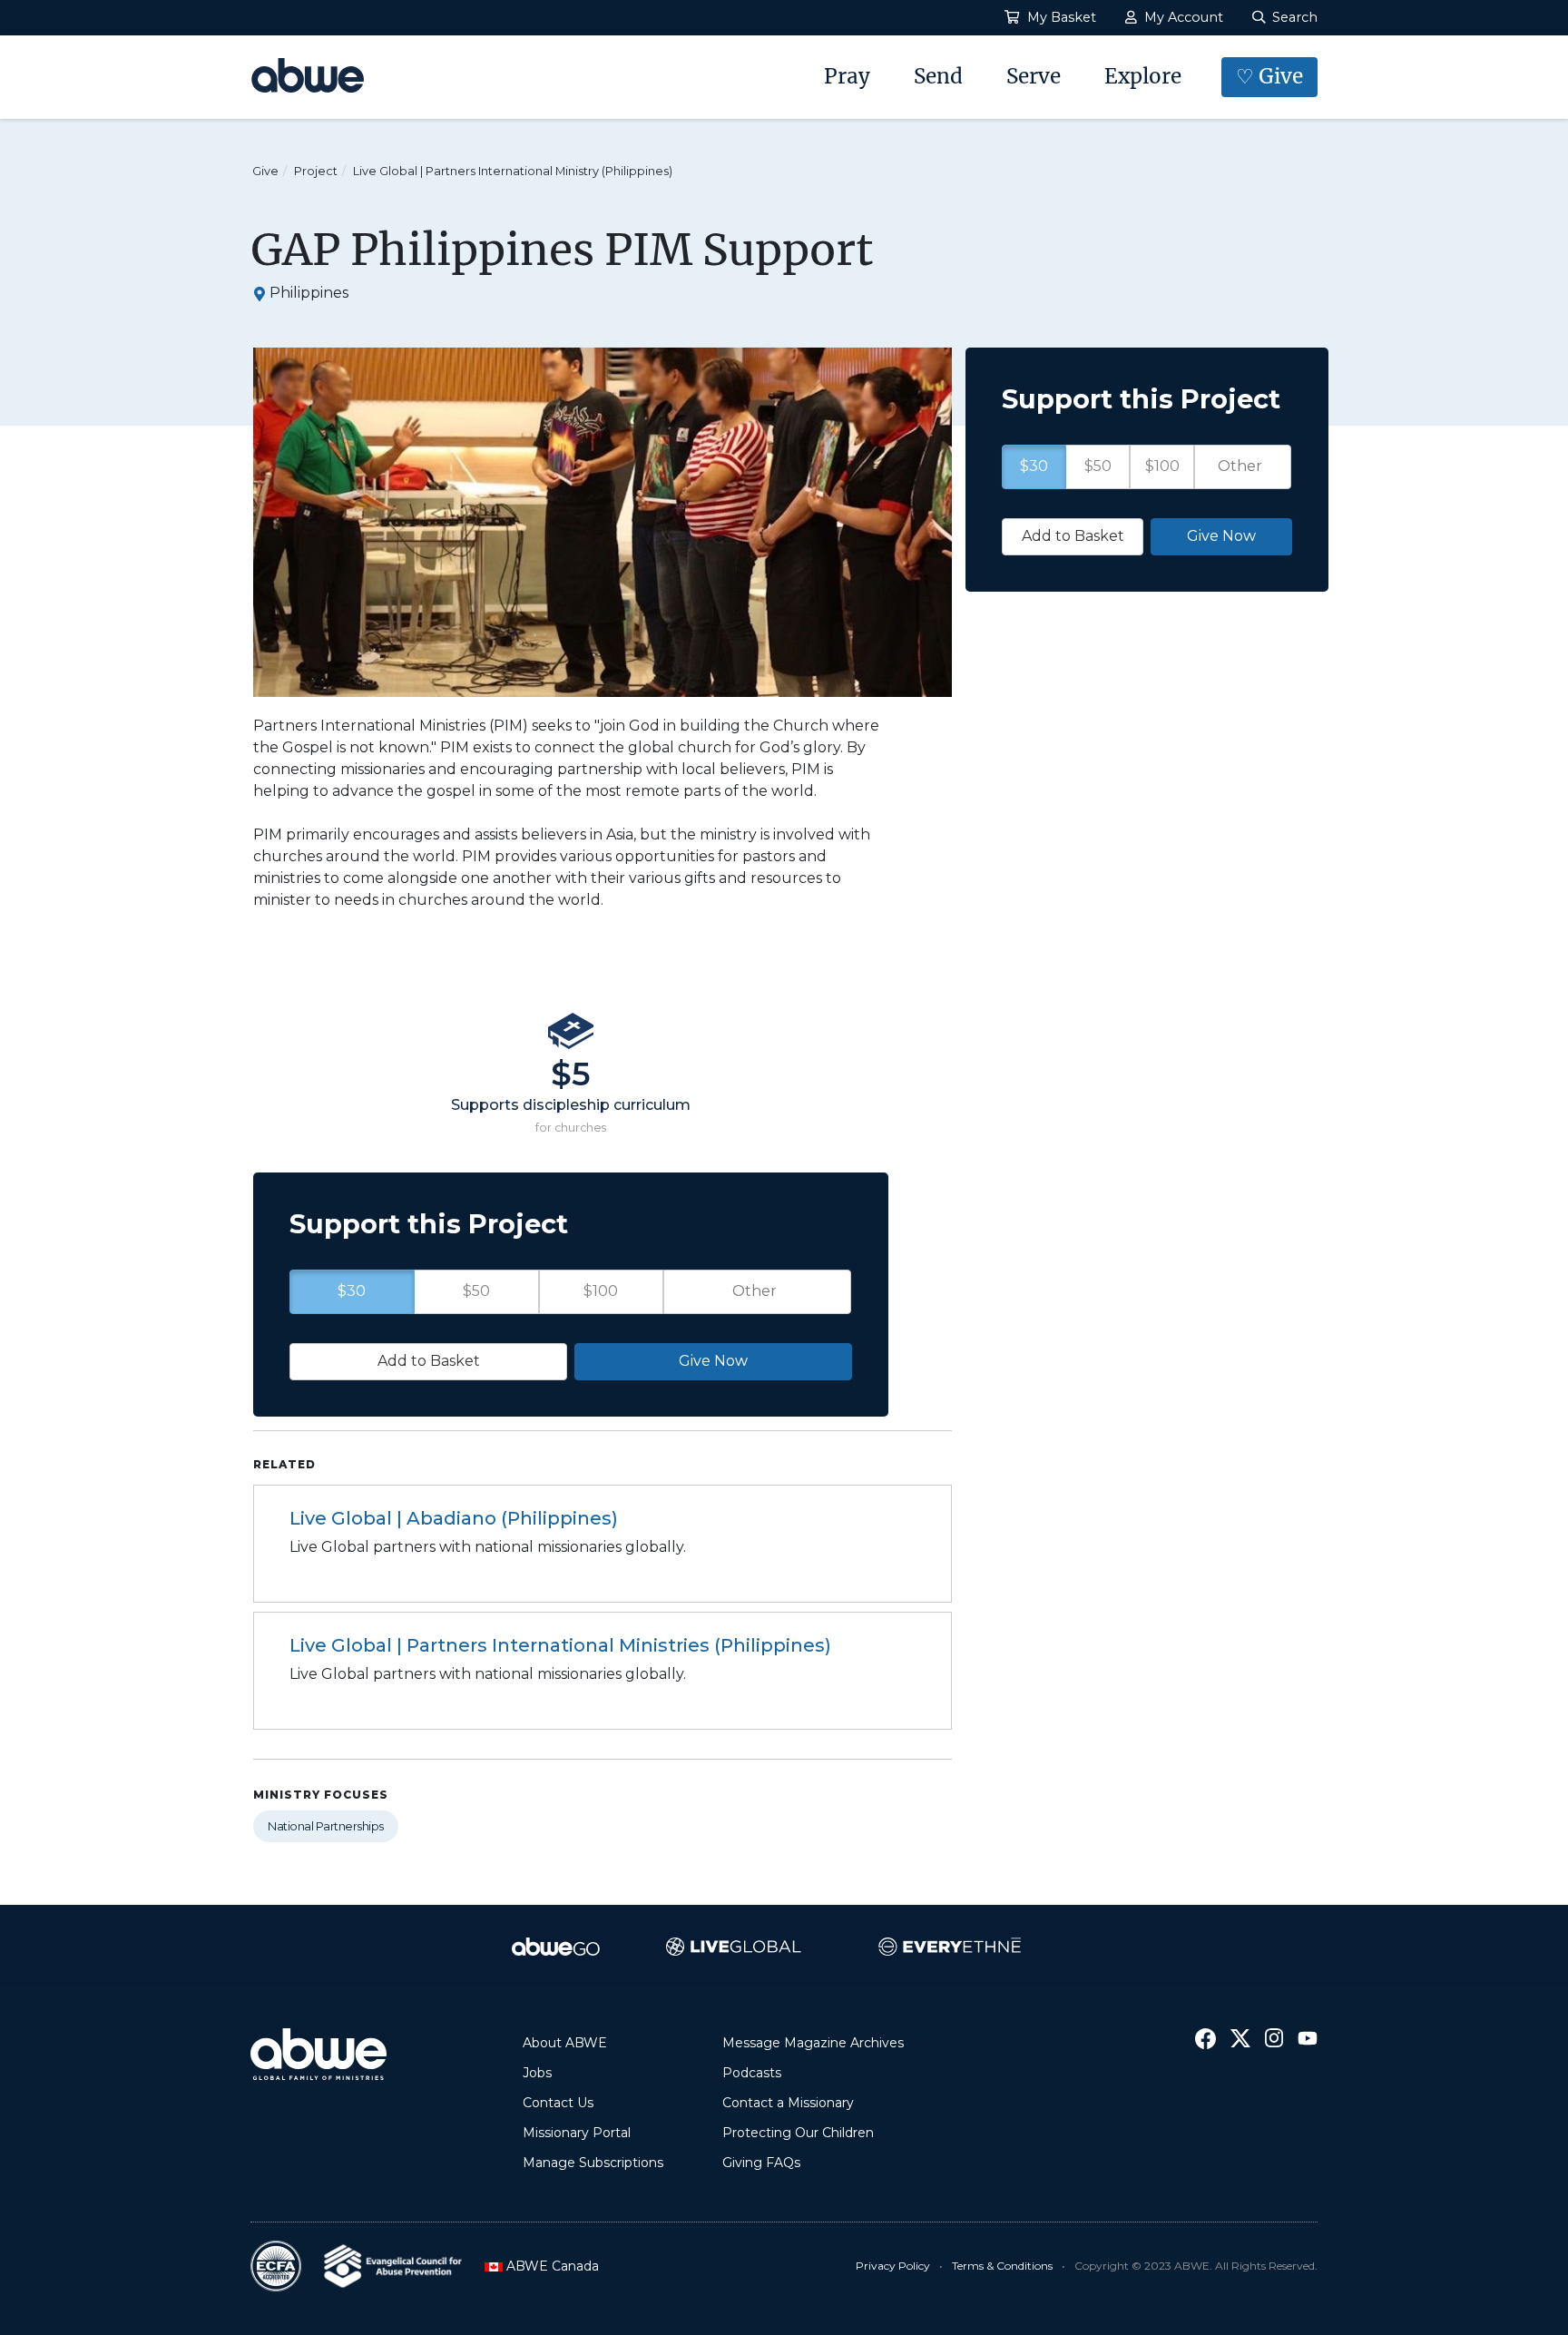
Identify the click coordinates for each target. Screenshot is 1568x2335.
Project (316, 171)
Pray (847, 76)
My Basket (1060, 17)
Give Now (713, 1361)
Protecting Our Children (798, 2133)
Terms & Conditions (1002, 2266)
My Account (1182, 17)
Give (265, 171)
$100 (601, 1291)
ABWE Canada (547, 2266)
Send (938, 76)
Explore (1143, 76)
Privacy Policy (893, 2266)
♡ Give (1269, 76)
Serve (1034, 76)
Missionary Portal (577, 2133)
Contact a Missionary (788, 2103)
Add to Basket (429, 1361)
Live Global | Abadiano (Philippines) (454, 1518)
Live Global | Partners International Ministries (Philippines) (560, 1645)
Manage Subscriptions (593, 2163)
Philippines (309, 293)
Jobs (537, 2073)
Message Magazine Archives (813, 2043)
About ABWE (565, 2043)
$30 (352, 1291)
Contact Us (558, 2103)
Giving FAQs (761, 2163)
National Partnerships (326, 1826)
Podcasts (752, 2073)
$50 (476, 1291)
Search (1293, 17)
